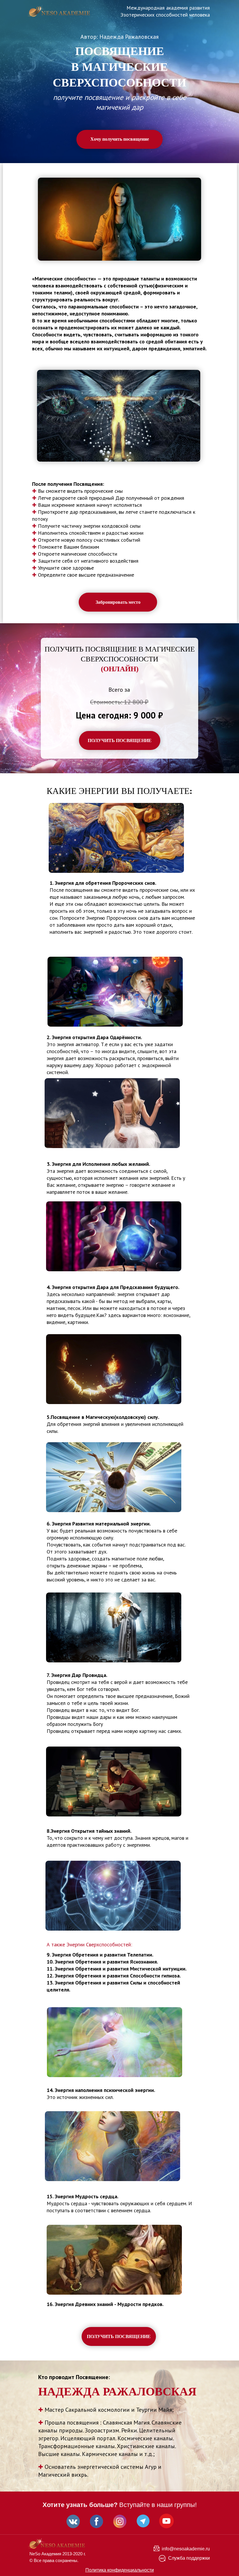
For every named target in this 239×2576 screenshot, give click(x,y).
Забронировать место (118, 602)
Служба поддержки (189, 2558)
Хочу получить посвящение (120, 139)
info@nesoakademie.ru (186, 2549)
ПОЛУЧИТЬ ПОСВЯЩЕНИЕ (120, 740)
